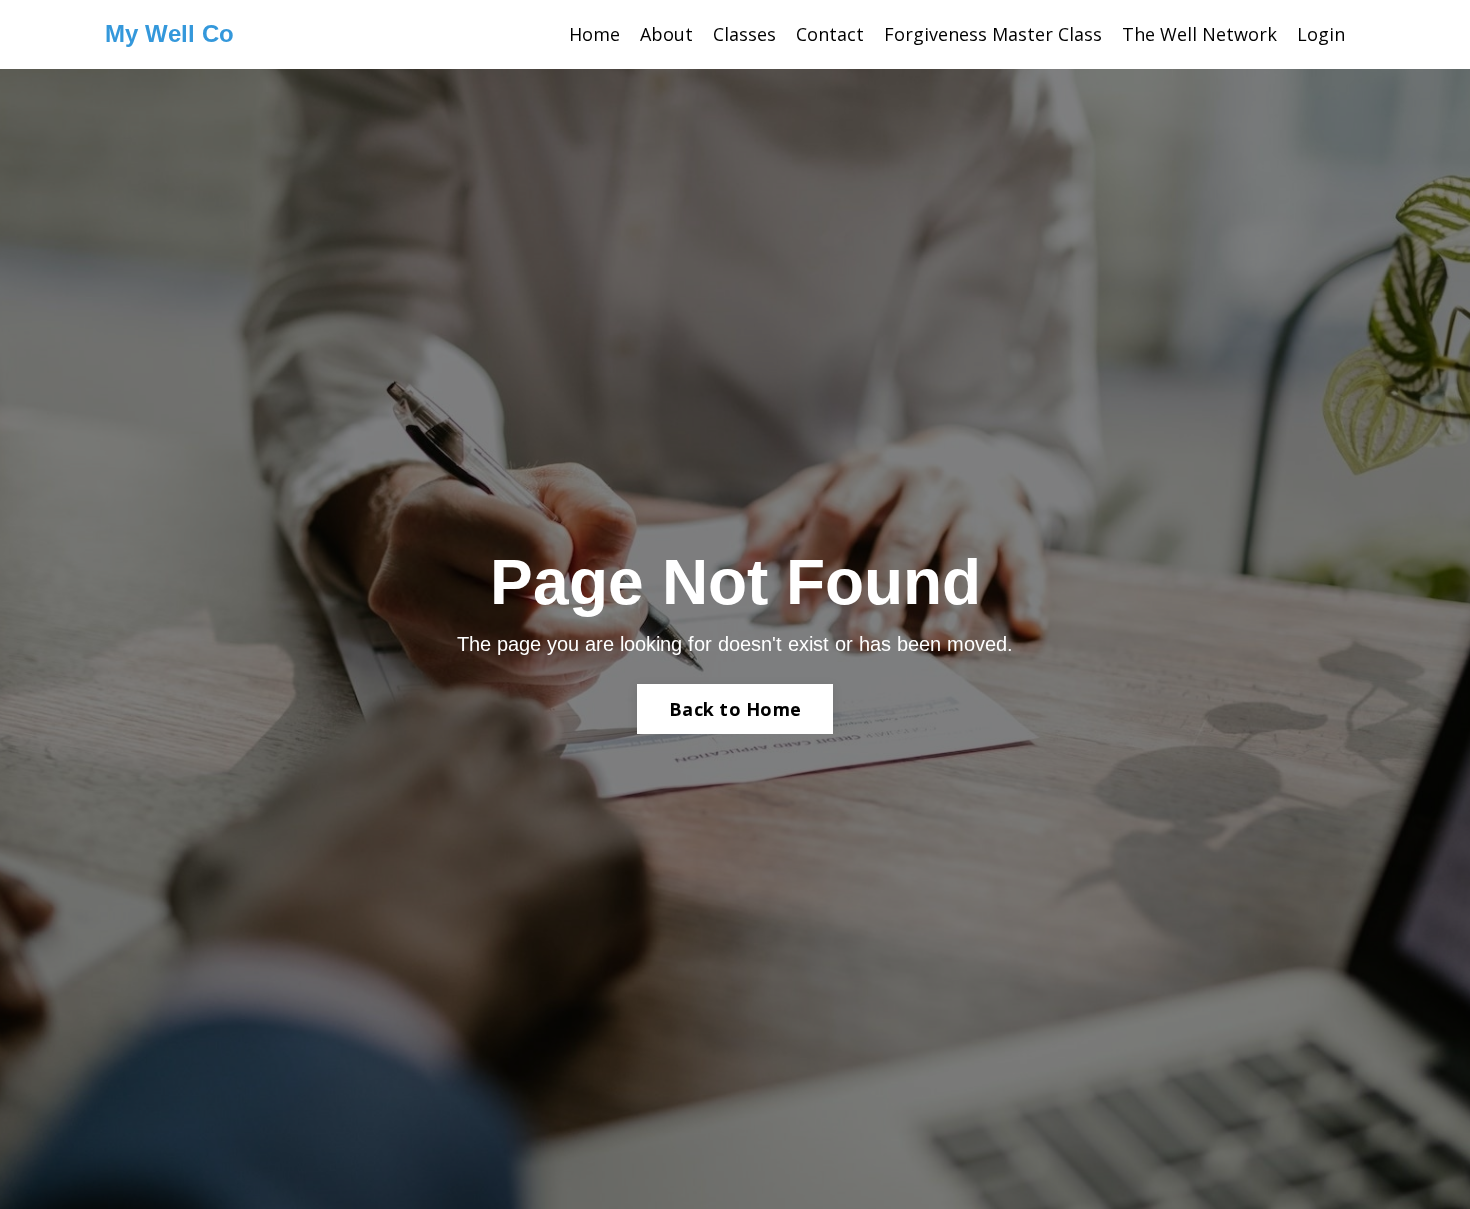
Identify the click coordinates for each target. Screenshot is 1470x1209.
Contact (830, 34)
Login (1321, 34)
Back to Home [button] (735, 709)
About (666, 34)
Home (594, 34)
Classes (744, 34)
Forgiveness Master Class (993, 34)
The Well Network (1199, 34)
